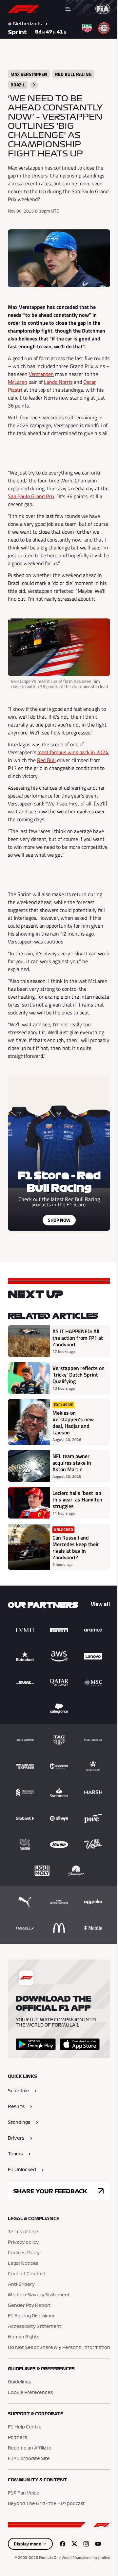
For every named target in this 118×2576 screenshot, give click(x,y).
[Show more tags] (34, 85)
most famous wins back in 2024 (73, 752)
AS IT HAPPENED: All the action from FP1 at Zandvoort (78, 1338)
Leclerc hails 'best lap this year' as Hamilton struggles (77, 1499)
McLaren (18, 382)
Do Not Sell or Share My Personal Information (59, 2348)
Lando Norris (58, 382)
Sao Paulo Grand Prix (31, 496)
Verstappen (41, 374)
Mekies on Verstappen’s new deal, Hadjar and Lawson (73, 1423)
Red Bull (46, 760)
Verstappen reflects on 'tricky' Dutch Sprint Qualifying (79, 1375)
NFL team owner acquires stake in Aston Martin (72, 1463)
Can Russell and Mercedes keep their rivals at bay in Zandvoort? (76, 1547)
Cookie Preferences (30, 2393)
